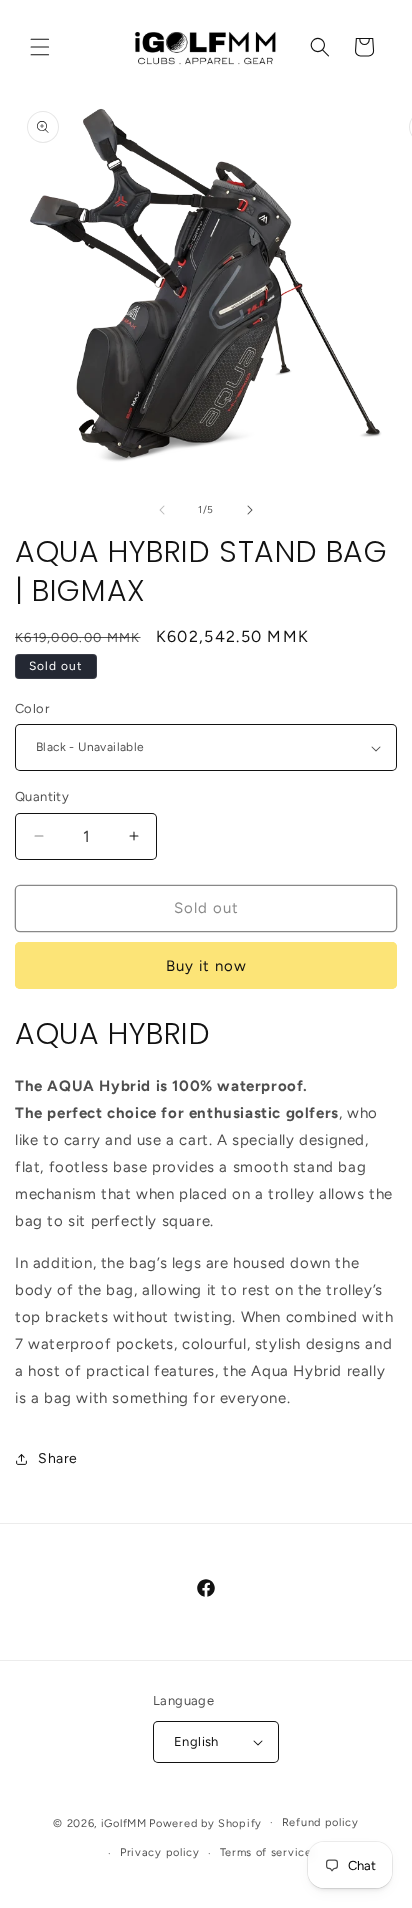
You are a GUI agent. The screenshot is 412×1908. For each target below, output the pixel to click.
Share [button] (58, 1458)
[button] (40, 47)
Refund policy (320, 1822)
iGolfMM (124, 1822)
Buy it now (206, 966)
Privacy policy (160, 1852)
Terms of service (266, 1852)
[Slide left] (162, 510)
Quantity (42, 796)
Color (32, 708)
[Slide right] (250, 510)
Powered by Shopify (205, 1822)
